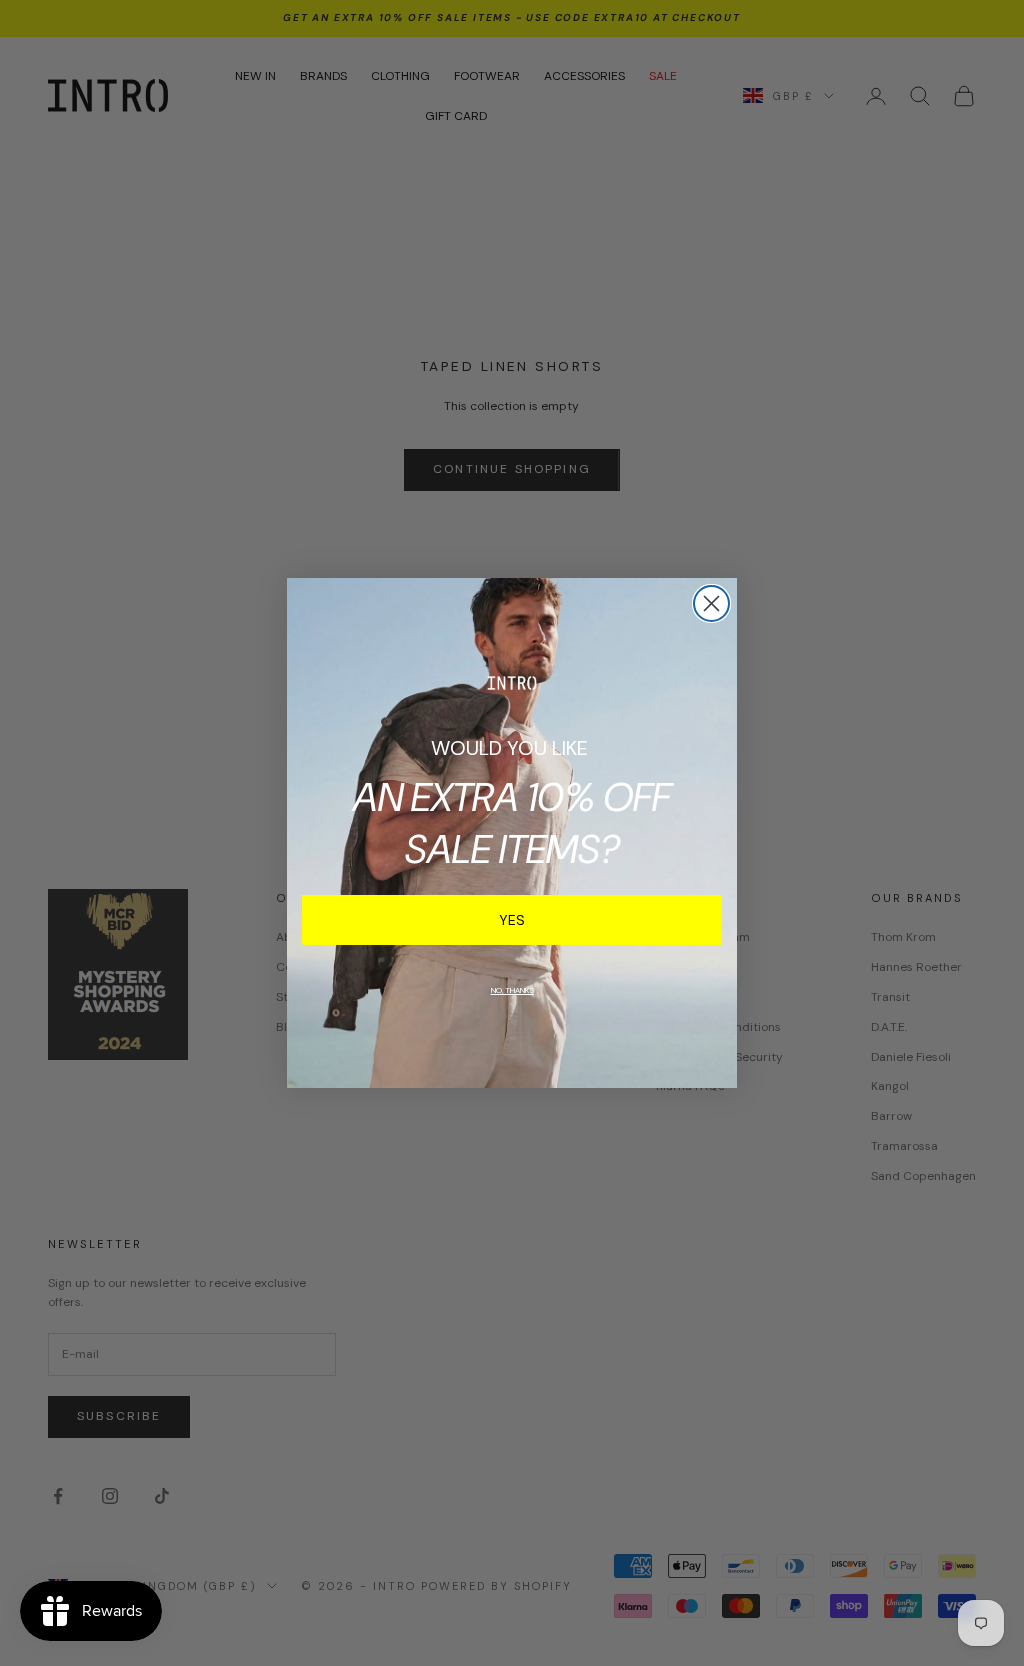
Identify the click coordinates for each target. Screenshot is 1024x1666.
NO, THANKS (512, 990)
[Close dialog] (711, 603)
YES (512, 920)
